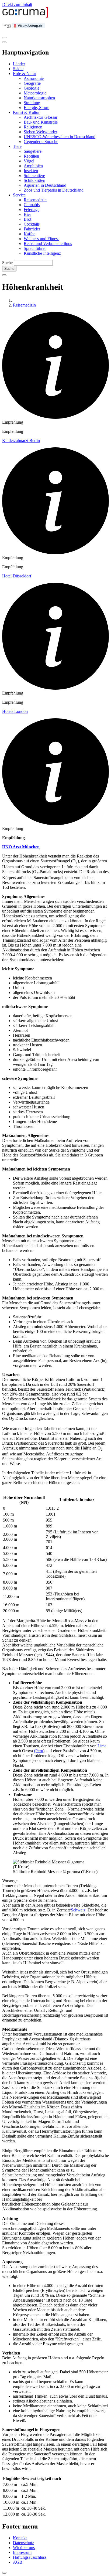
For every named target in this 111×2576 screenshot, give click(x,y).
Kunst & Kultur (26, 112)
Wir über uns (24, 2548)
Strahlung (32, 103)
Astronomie (34, 78)
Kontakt (20, 2538)
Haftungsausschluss (30, 2557)
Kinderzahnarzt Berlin (21, 440)
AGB (18, 2562)
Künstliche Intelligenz (42, 253)
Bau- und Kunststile (41, 122)
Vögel (29, 161)
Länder (19, 64)
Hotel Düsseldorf (17, 576)
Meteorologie (35, 93)
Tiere (17, 146)
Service (19, 195)
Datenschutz (23, 2543)
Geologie (32, 88)
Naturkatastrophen (39, 98)
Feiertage (32, 210)
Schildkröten (34, 180)
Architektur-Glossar (41, 117)
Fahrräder (32, 229)
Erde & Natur (25, 74)
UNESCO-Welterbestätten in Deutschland (60, 137)
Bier (27, 214)
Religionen (33, 127)
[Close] (4, 42)
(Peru (39, 1751)
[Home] (25, 16)
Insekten (31, 171)
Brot (27, 219)
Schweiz (78, 1910)
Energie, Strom (37, 108)
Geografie (32, 83)
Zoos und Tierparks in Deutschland (54, 190)
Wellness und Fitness (41, 239)
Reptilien (31, 156)
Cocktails (32, 224)
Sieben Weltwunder (40, 132)
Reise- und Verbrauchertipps (48, 244)
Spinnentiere (34, 176)
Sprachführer (35, 248)
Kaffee (30, 234)
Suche (7, 263)
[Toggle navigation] (4, 38)
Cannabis (32, 205)
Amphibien (33, 166)
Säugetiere (33, 151)
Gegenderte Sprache (41, 142)
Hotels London (15, 711)
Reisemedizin (35, 200)
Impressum (22, 2552)
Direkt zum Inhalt (17, 4)
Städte (18, 69)
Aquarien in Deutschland (45, 185)
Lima (102, 1746)
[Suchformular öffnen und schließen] (4, 275)
